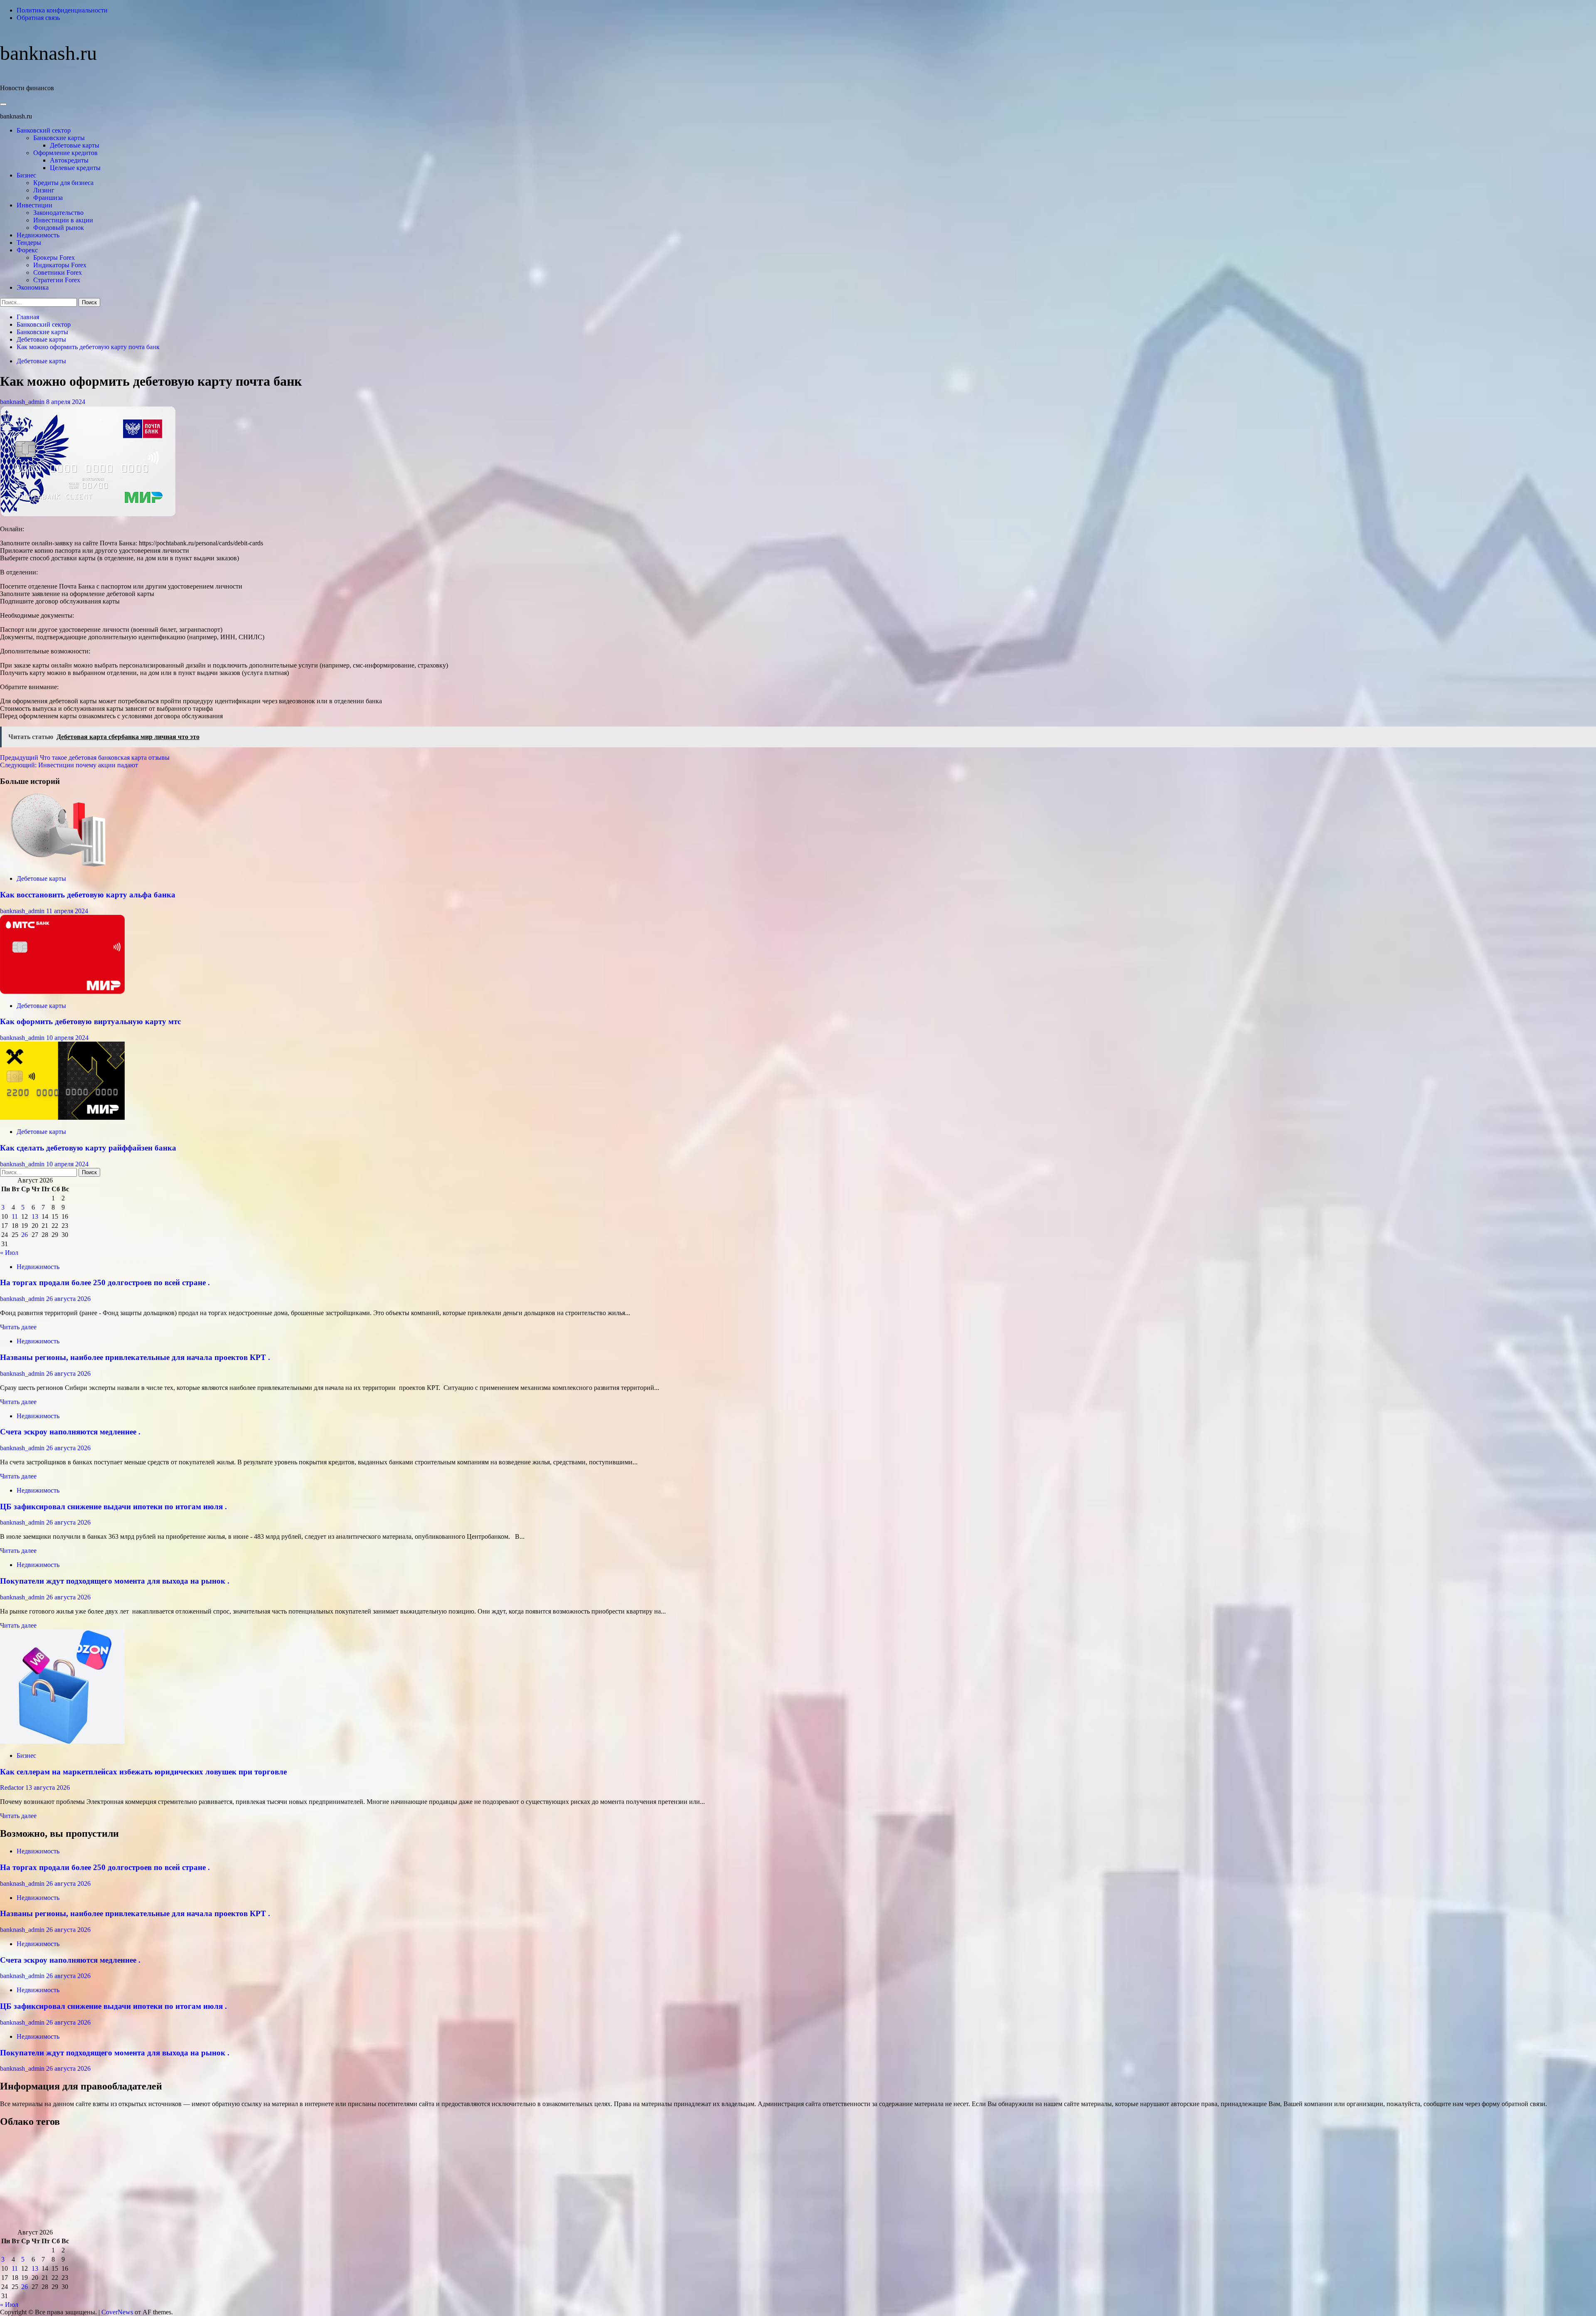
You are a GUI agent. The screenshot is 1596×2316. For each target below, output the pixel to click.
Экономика (33, 287)
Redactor (13, 1788)
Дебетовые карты (75, 145)
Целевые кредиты (75, 168)
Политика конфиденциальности (62, 10)
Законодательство (58, 213)
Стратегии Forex (57, 280)
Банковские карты (59, 138)
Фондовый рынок (59, 228)
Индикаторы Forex (60, 265)
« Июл (9, 1253)
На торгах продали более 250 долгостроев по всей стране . (105, 1282)
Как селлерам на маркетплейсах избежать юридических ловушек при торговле (143, 1772)
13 (35, 1216)
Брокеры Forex (54, 257)
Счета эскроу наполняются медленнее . (70, 1432)
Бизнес (26, 175)
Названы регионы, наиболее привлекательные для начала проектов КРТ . (135, 1357)
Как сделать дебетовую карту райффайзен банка (88, 1148)
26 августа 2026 (68, 1299)
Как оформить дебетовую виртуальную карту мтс (90, 1021)
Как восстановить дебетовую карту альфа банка (88, 895)
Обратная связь (38, 18)
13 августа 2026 (48, 1788)
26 (25, 1235)
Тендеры (29, 243)
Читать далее (18, 1327)
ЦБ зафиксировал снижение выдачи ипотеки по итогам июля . (113, 1507)
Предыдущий (85, 758)
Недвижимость (38, 235)
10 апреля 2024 (67, 1038)
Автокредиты (69, 160)
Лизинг (44, 190)
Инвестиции (34, 205)
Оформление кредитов (65, 153)
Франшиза (48, 198)
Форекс (27, 250)
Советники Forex (58, 272)
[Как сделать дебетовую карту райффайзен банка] (62, 1117)
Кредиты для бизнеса (63, 183)
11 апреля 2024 (67, 911)
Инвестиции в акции (63, 220)
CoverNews (117, 2312)
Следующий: (69, 765)
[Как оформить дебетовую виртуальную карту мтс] (62, 992)
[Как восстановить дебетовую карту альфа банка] (62, 864)
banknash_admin (23, 402)
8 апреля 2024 (66, 402)
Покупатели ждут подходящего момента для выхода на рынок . (115, 1581)
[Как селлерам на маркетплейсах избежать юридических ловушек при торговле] (62, 1741)
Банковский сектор (44, 130)
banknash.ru (48, 53)
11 (15, 1216)
